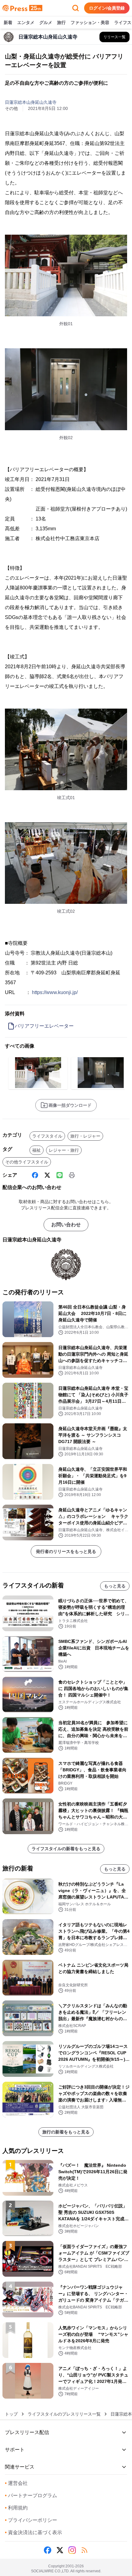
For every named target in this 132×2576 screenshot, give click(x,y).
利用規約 (16, 2508)
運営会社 (16, 2483)
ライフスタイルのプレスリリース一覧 (64, 2414)
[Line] (60, 1175)
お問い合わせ (66, 1225)
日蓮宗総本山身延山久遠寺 (31, 102)
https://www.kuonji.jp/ (55, 992)
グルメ (46, 22)
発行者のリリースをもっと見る (66, 1551)
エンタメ (26, 22)
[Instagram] (72, 2550)
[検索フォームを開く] (76, 8)
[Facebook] (35, 1175)
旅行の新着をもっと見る (66, 2132)
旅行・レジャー (85, 1136)
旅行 (61, 22)
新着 (8, 22)
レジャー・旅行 (64, 1150)
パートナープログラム (31, 2495)
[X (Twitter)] (47, 1175)
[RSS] (84, 2550)
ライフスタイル (47, 1136)
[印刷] (72, 1175)
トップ (11, 2414)
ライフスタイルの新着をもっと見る (66, 1849)
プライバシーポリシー (31, 2520)
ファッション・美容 (90, 22)
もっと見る (115, 1586)
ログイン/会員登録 (107, 8)
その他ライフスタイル (27, 1162)
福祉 (37, 1150)
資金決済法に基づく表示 (33, 2532)
